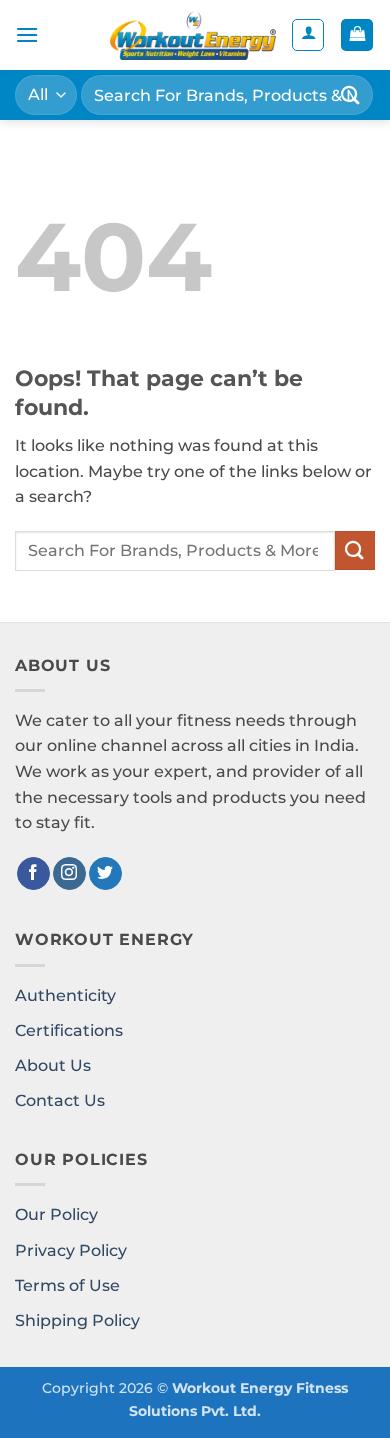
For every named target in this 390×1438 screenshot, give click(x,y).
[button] (27, 34)
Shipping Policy (77, 1320)
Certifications (69, 1030)
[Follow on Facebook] (33, 874)
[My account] (308, 35)
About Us (53, 1065)
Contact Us (60, 1100)
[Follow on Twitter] (105, 874)
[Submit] (351, 94)
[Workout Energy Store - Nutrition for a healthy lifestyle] (193, 35)
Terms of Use (67, 1285)
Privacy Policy (71, 1250)
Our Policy (56, 1214)
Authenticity (65, 995)
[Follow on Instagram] (69, 874)
